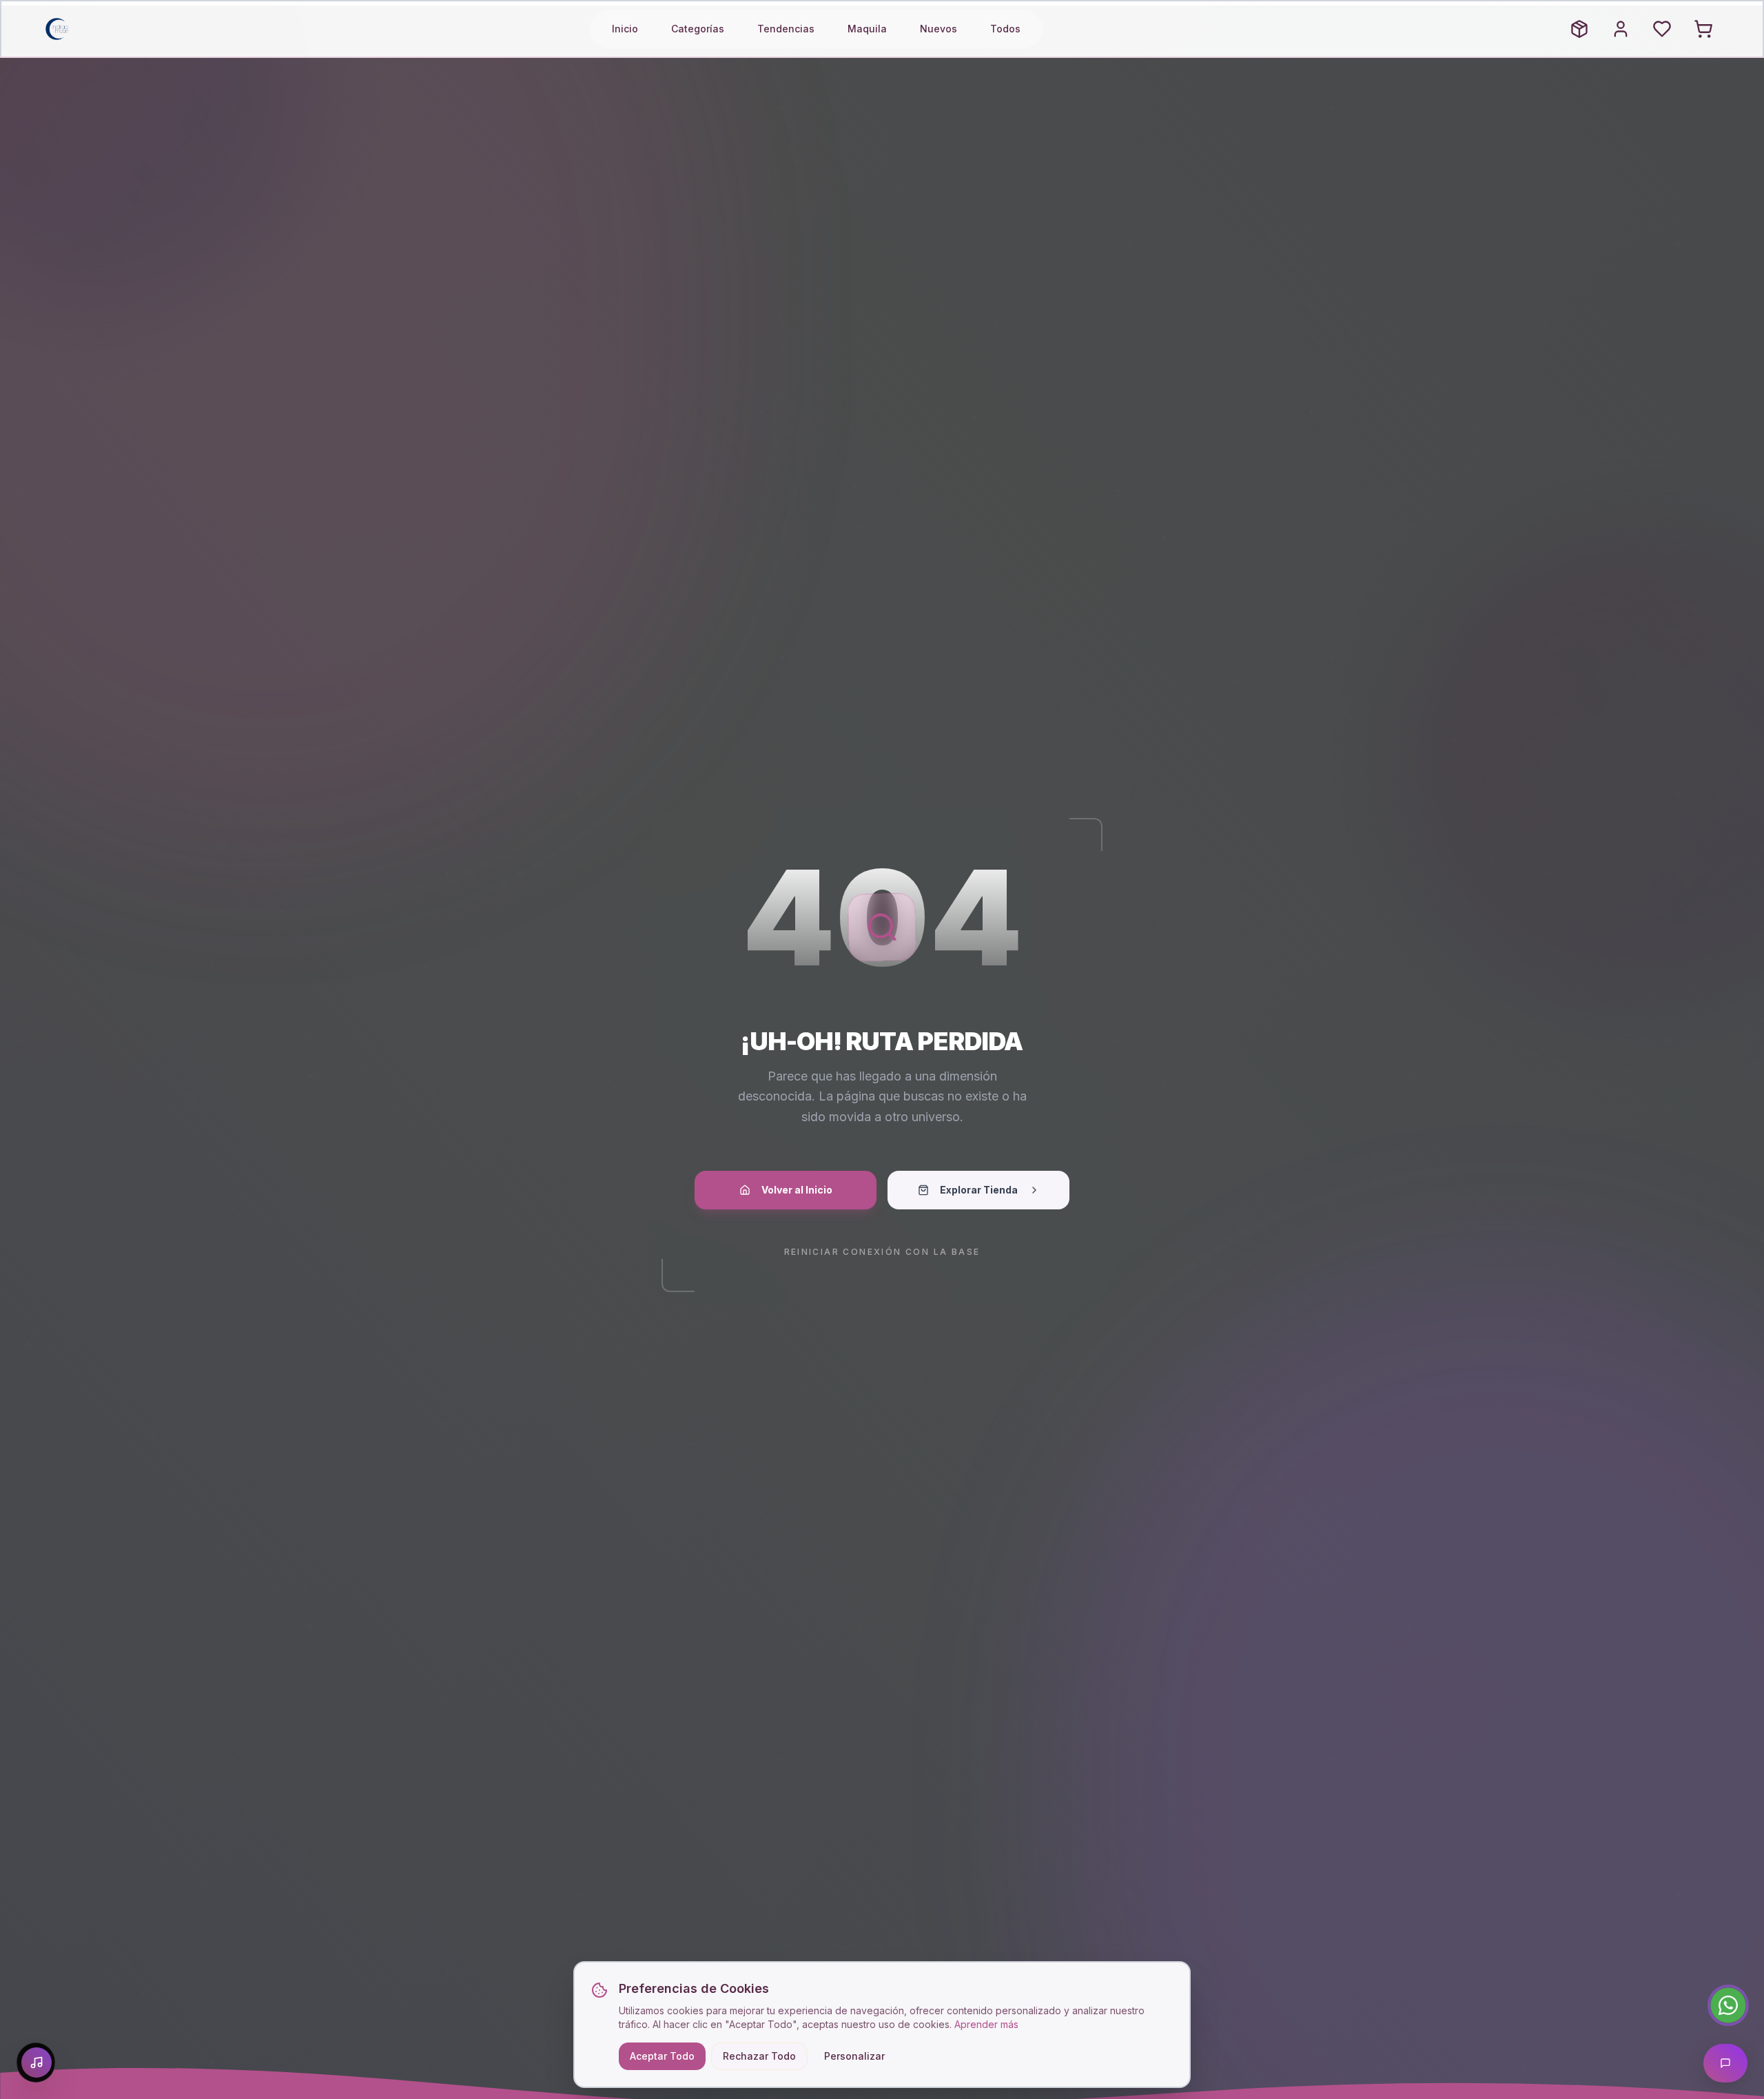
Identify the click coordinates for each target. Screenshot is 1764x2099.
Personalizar (854, 2056)
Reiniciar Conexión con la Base (882, 1252)
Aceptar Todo (662, 2056)
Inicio (625, 29)
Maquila (867, 29)
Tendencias (786, 29)
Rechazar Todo (759, 2056)
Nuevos (939, 29)
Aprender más (986, 2024)
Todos (1005, 29)
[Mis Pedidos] (1579, 29)
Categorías (698, 29)
